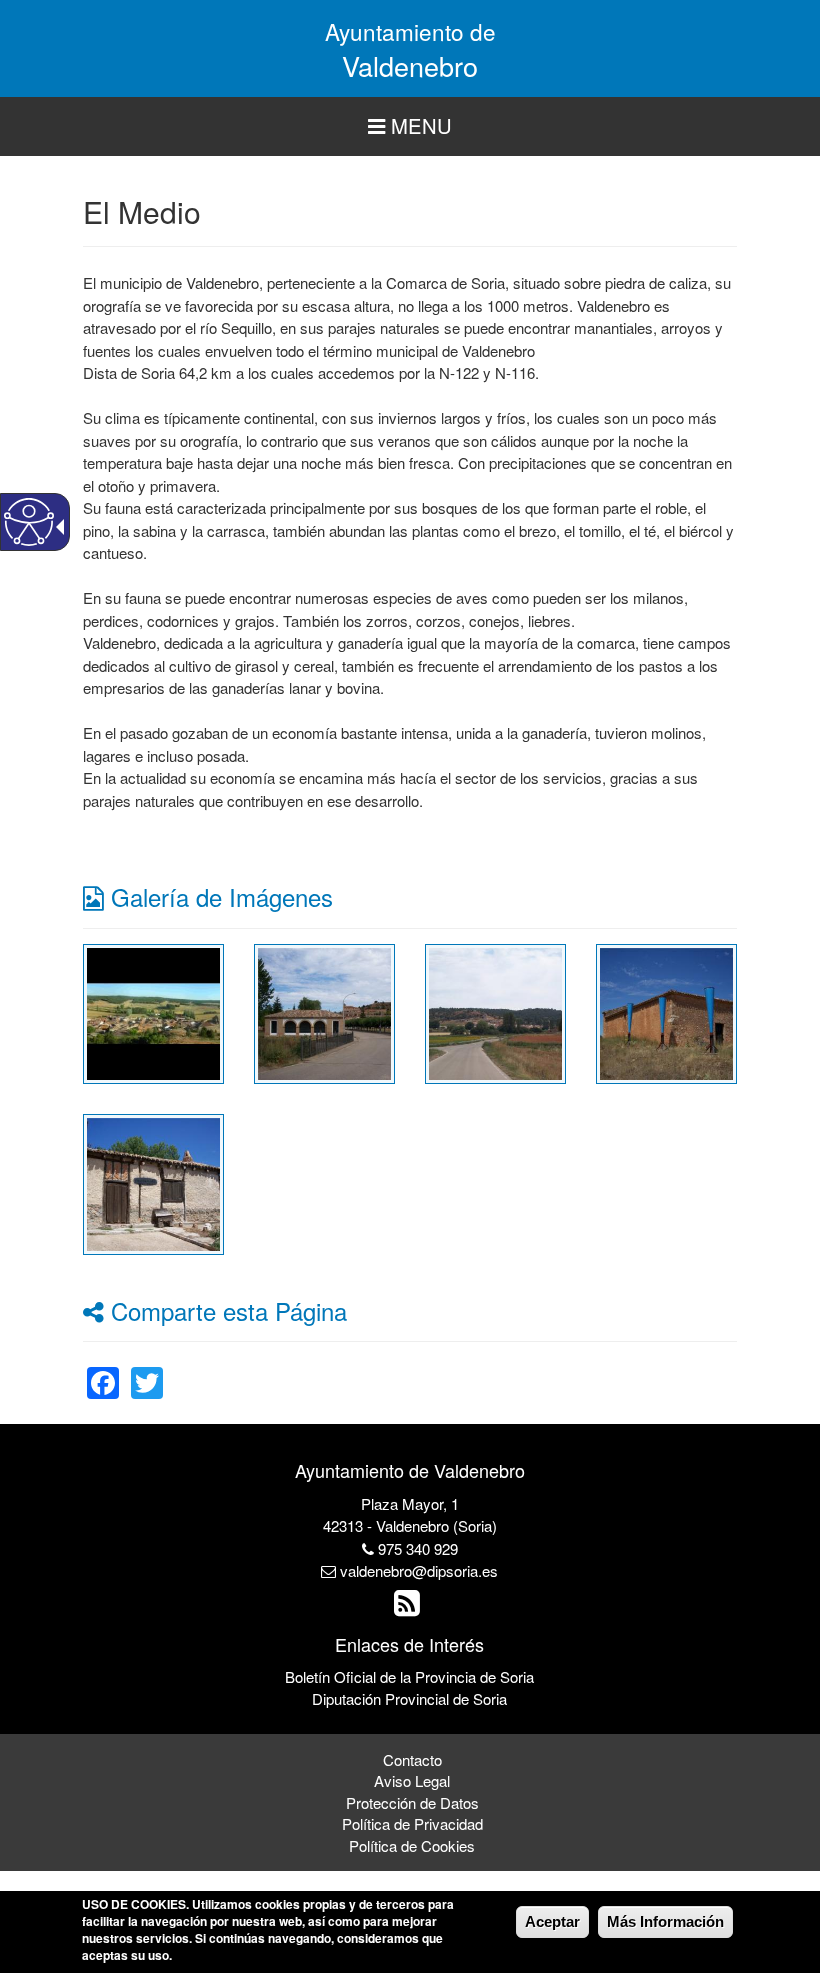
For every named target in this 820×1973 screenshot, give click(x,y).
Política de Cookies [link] (412, 1845)
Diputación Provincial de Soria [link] (409, 1698)
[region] (410, 126)
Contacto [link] (412, 1759)
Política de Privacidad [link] (412, 1823)
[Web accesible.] (29, 522)
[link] (153, 1011)
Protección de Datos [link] (412, 1802)
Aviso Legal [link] (412, 1780)
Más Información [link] (665, 1921)
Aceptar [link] (552, 1921)
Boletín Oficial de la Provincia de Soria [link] (409, 1676)
